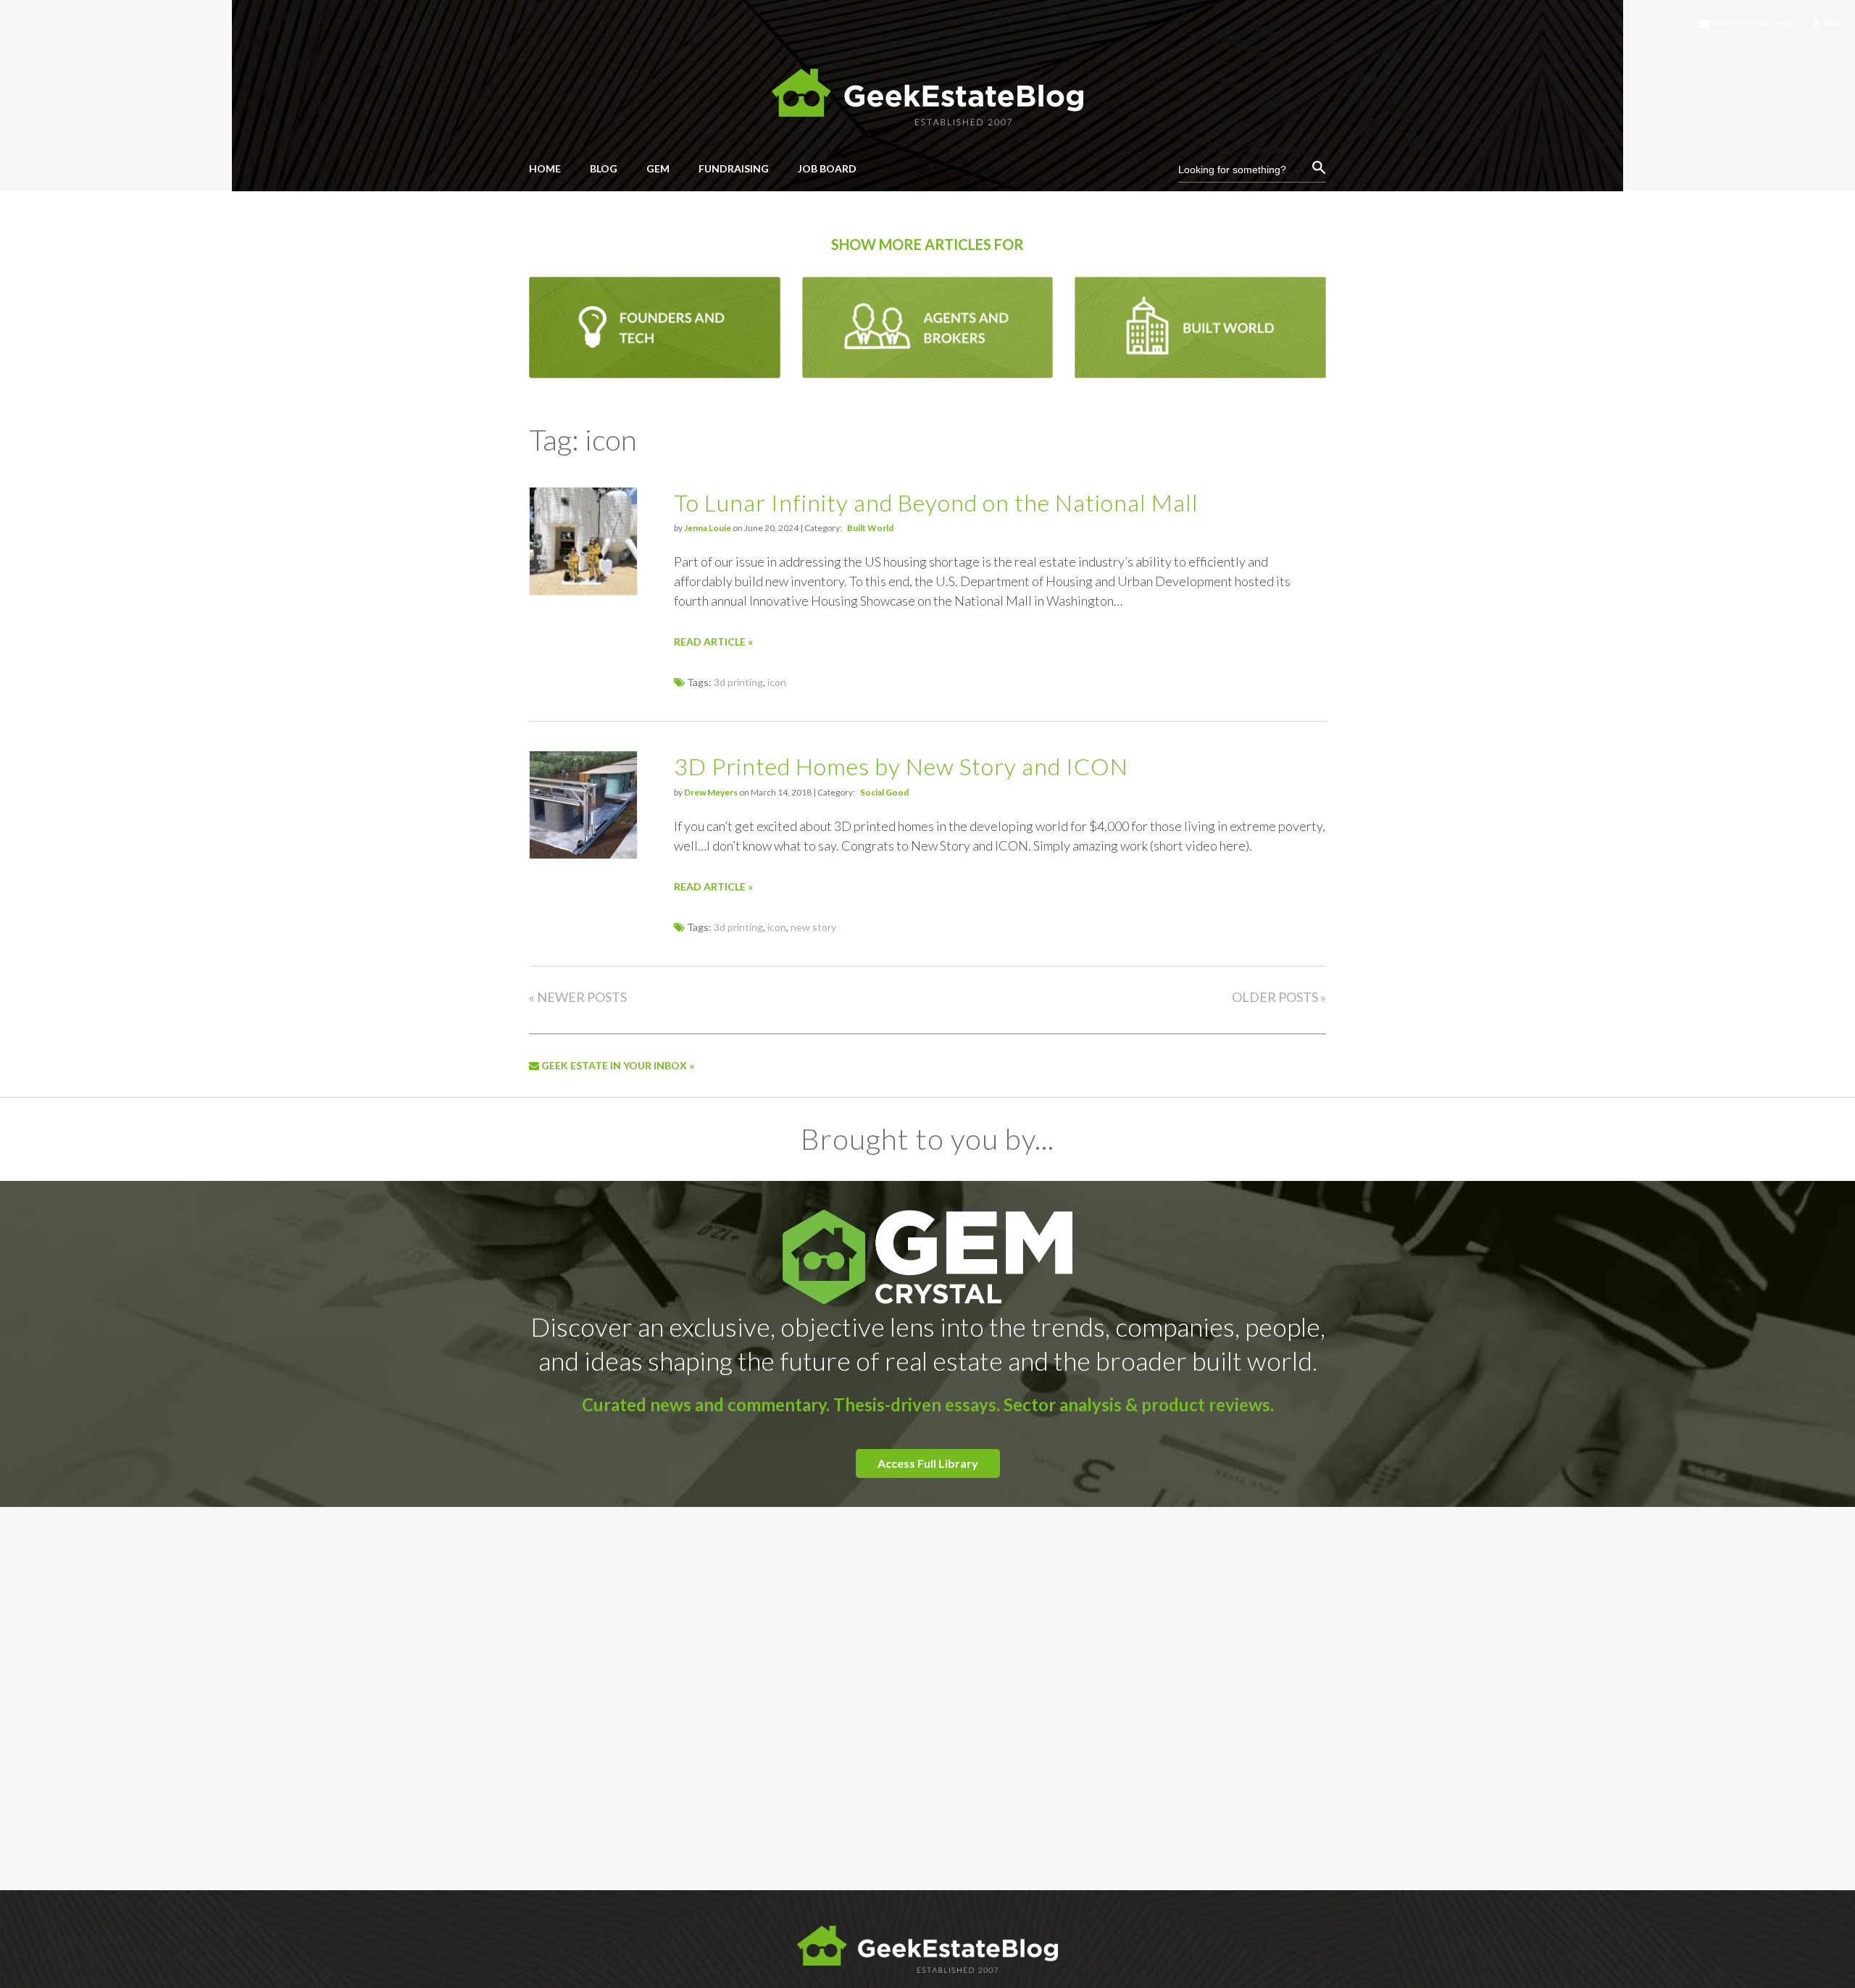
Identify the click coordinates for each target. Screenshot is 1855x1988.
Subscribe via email (1752, 23)
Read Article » (713, 642)
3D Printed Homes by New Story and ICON (901, 766)
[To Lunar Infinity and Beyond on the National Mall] (583, 591)
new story (813, 927)
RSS (1830, 23)
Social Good (884, 792)
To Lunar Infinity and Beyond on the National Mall (936, 502)
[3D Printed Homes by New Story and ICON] (583, 855)
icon (777, 682)
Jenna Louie (708, 528)
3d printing (738, 682)
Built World (870, 528)
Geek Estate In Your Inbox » (617, 1065)
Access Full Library (928, 1463)
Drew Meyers (711, 792)
